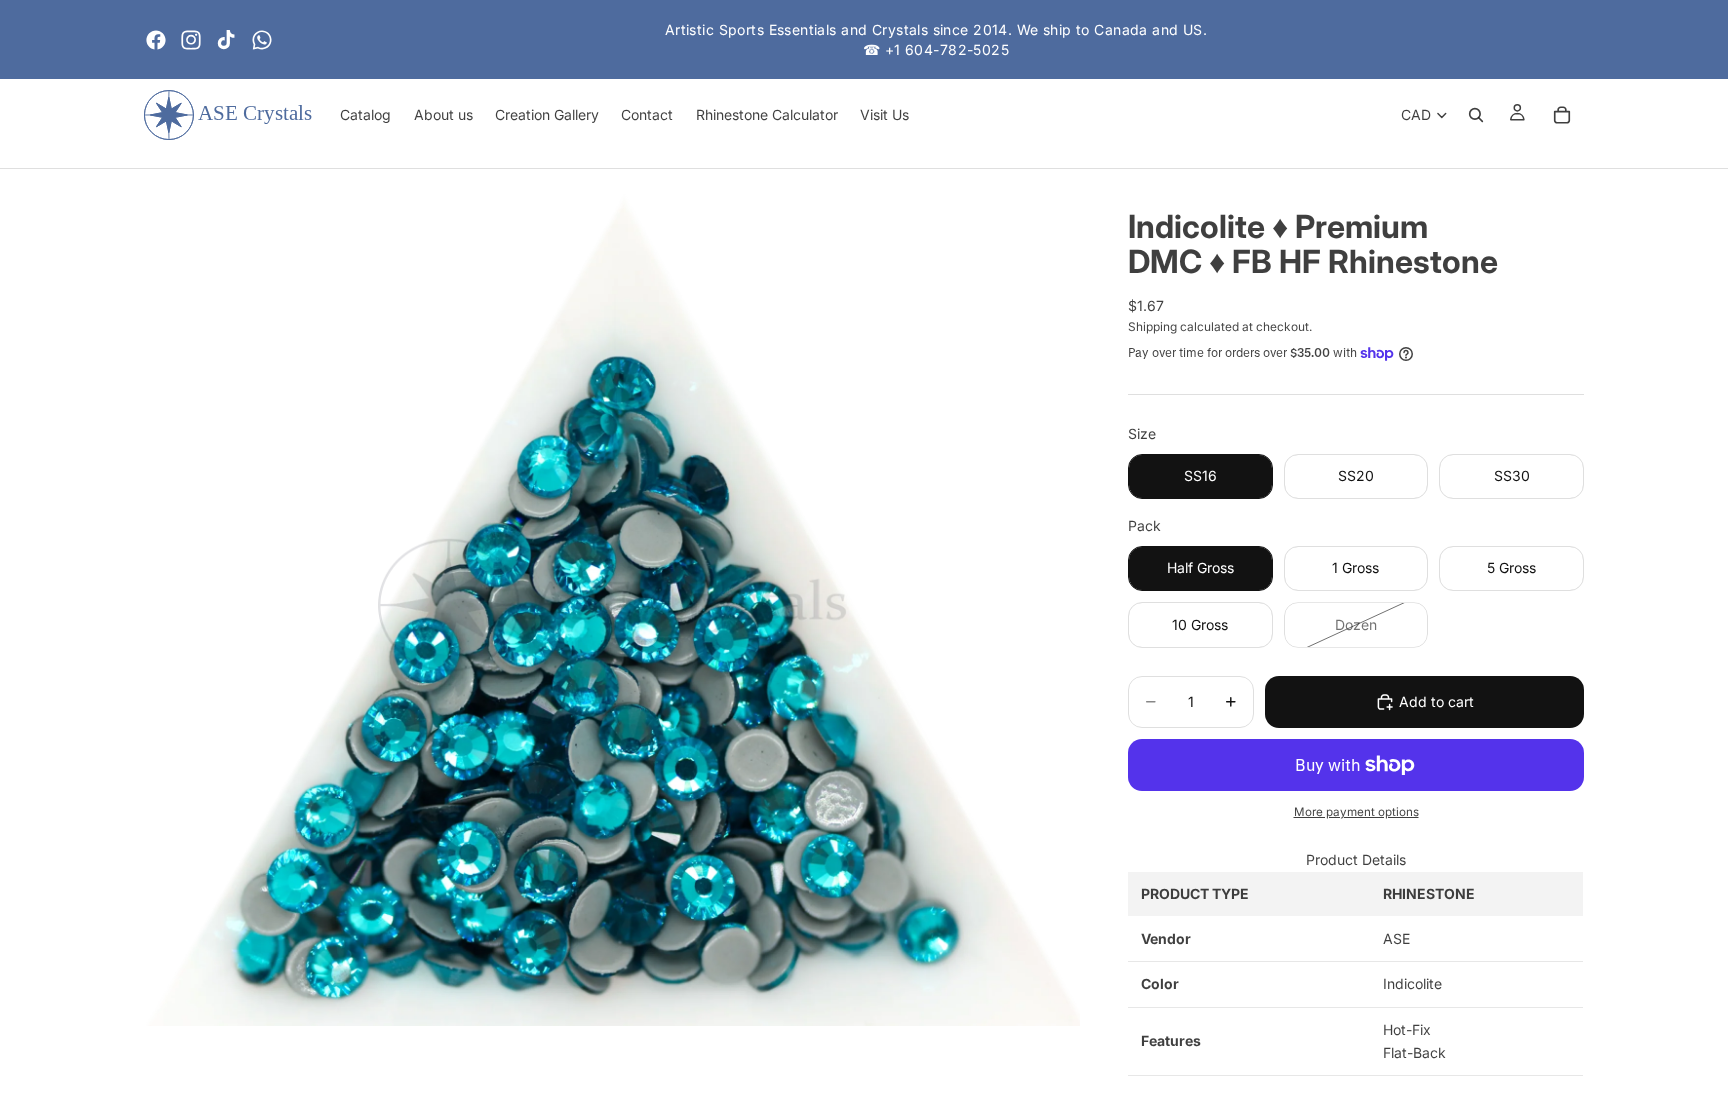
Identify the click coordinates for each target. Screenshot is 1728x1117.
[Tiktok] (226, 40)
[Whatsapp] (262, 40)
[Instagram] (191, 40)
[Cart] (1562, 115)
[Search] (1476, 115)
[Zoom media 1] (612, 605)
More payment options (1356, 812)
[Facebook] (156, 40)
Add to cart (1436, 701)
